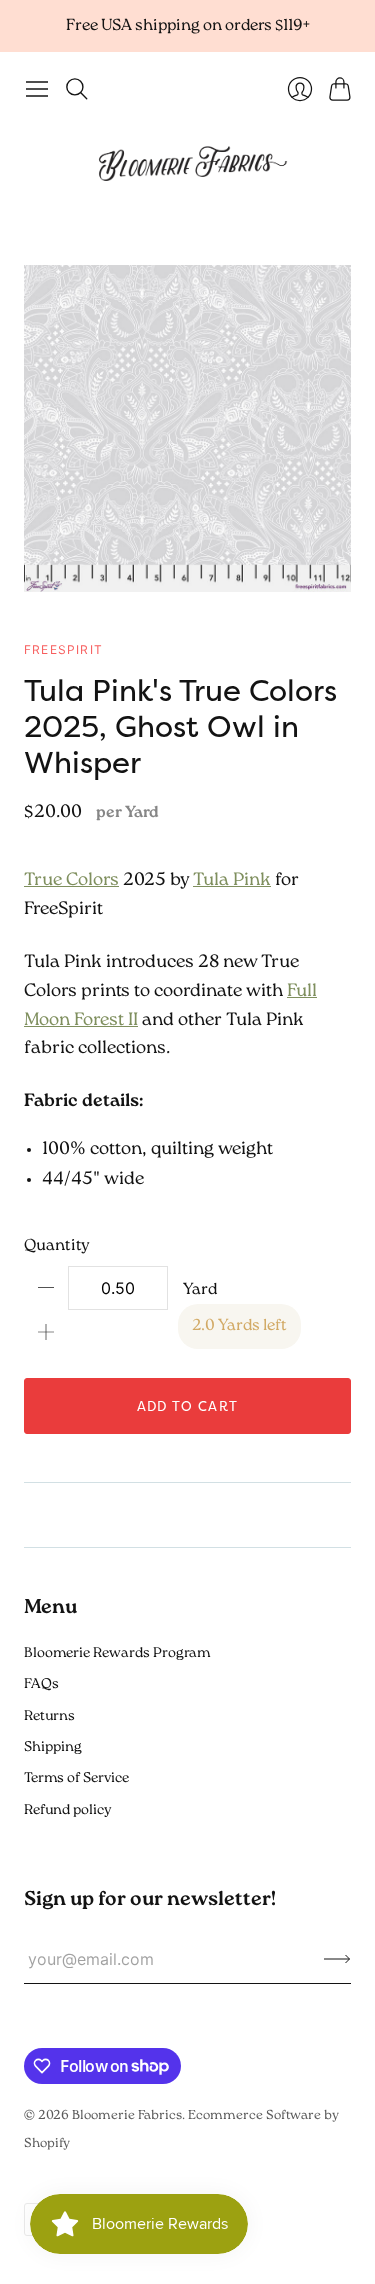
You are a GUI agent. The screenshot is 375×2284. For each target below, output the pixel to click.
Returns (49, 1716)
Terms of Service (76, 1778)
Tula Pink (232, 881)
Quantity (57, 1246)
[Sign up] (337, 1959)
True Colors (71, 881)
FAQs (41, 1684)
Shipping (53, 1747)
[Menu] (37, 89)
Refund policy (67, 1810)
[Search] (77, 89)
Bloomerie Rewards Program (117, 1653)
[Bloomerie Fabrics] (188, 162)
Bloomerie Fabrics (127, 2115)
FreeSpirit (63, 649)
